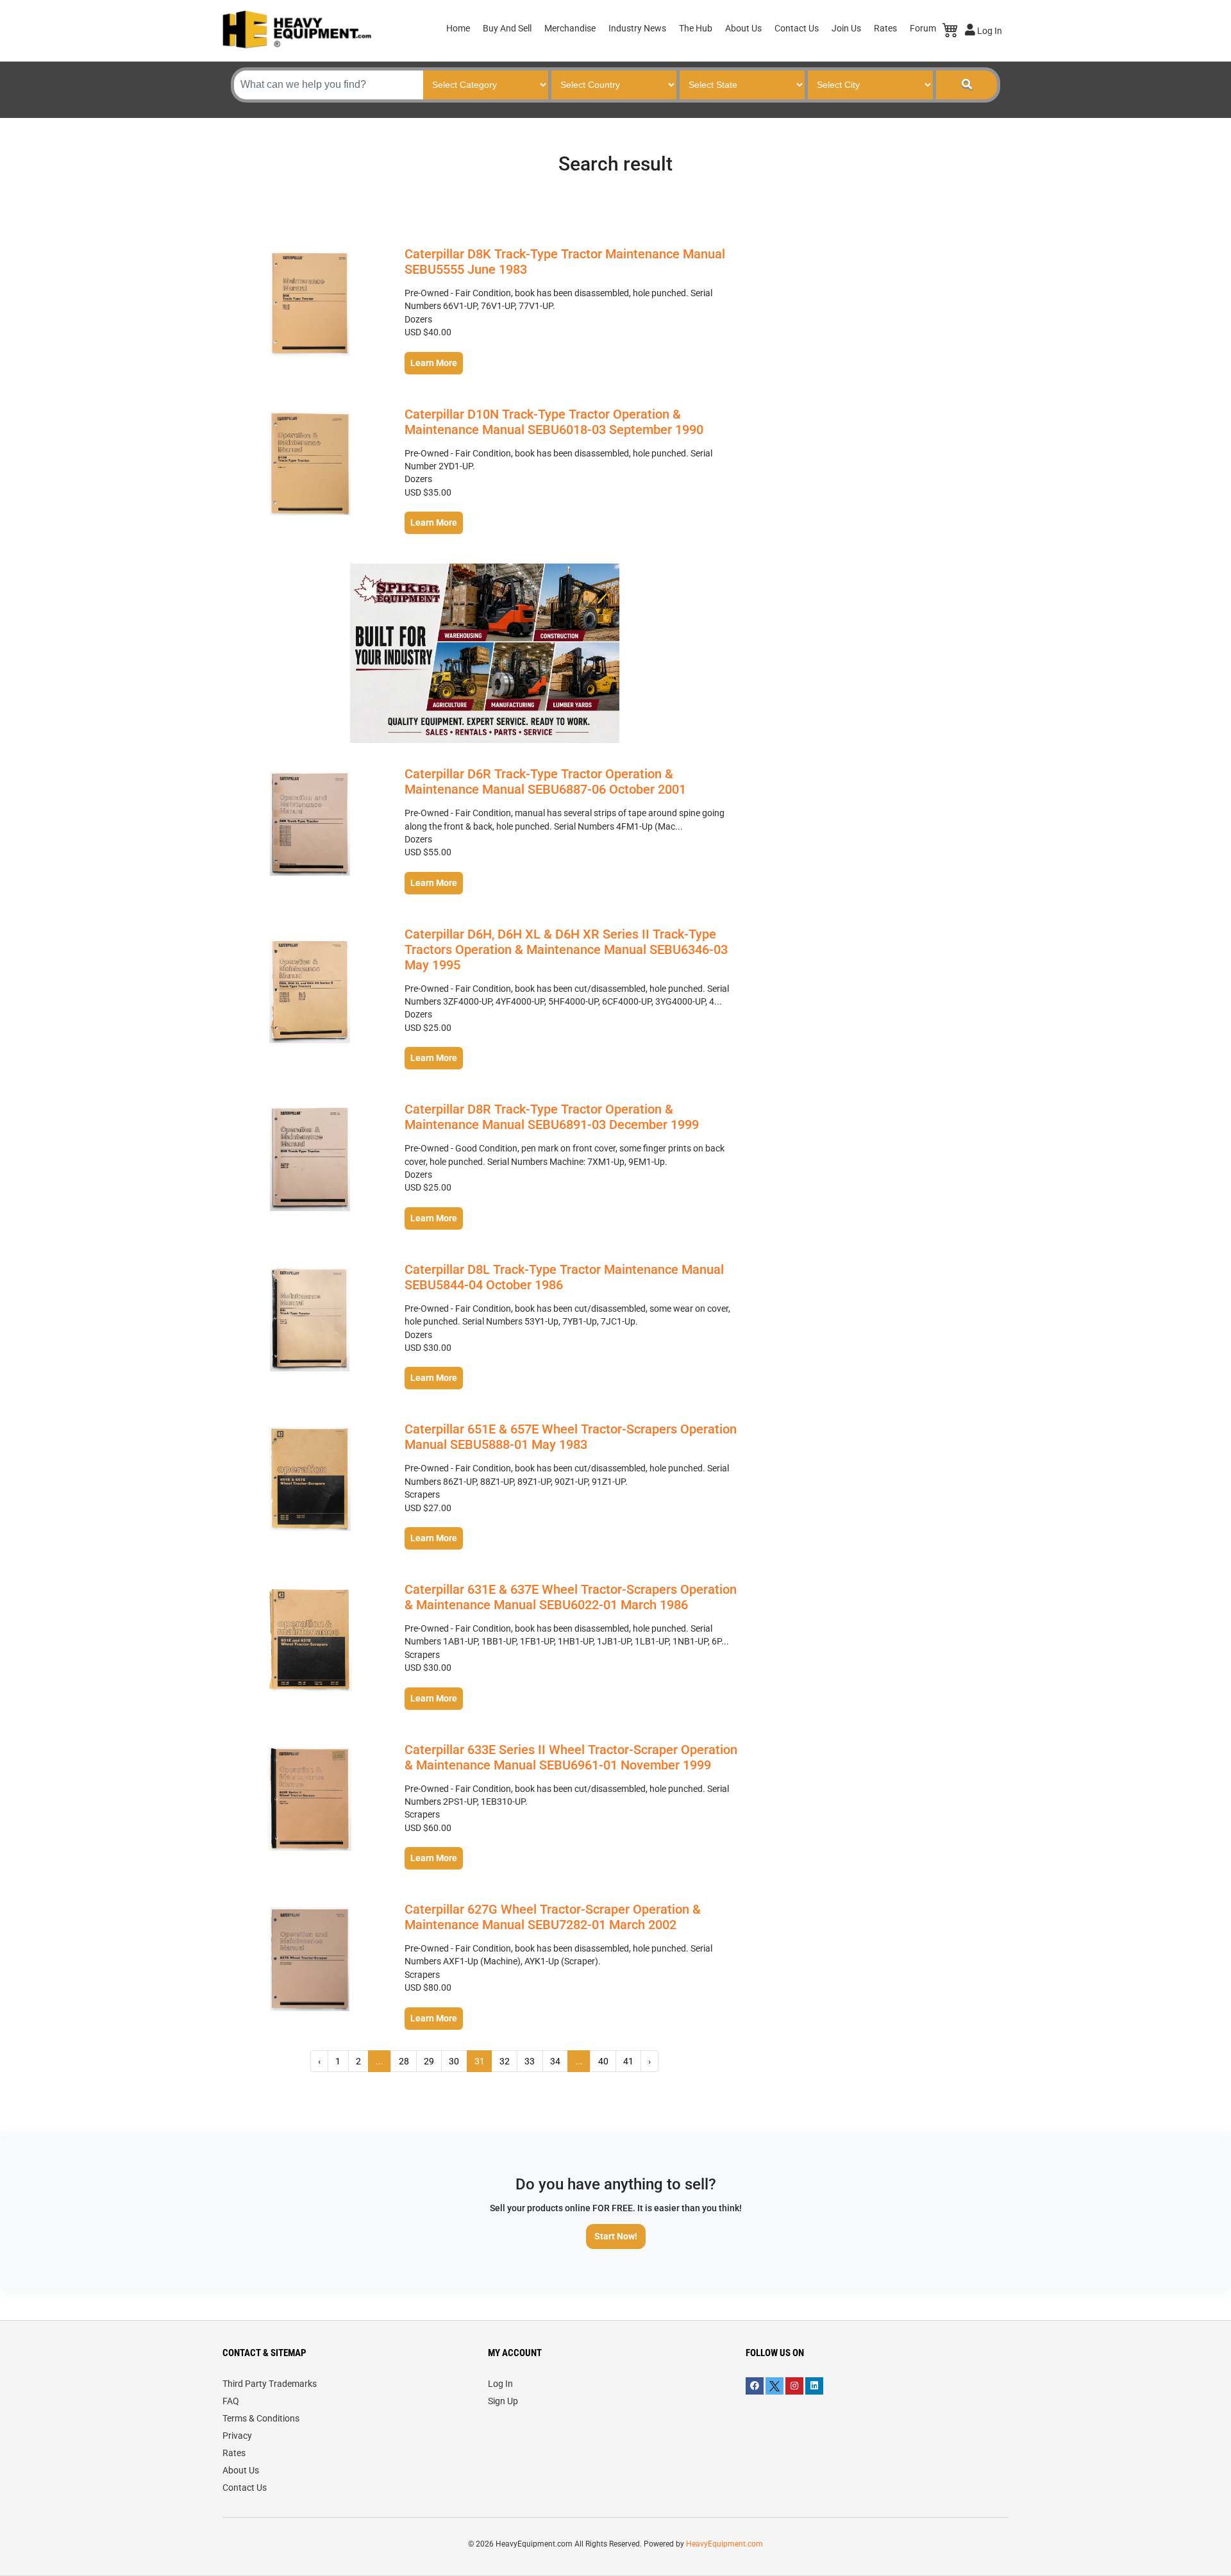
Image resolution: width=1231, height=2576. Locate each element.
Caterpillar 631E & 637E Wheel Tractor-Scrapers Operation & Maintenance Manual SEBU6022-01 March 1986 (571, 1597)
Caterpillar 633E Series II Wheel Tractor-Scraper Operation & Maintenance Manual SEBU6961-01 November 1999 (571, 1757)
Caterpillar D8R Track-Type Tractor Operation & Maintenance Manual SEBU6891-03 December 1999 (552, 1117)
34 (555, 2061)
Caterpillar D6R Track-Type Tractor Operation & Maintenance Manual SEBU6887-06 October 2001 (545, 782)
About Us (743, 28)
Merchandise (570, 28)
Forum (923, 28)
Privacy (237, 2436)
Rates (885, 28)
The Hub (696, 28)
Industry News (637, 28)
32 (505, 2061)
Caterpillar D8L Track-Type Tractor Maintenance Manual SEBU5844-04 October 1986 (564, 1277)
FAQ (231, 2401)
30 (454, 2061)
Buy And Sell (507, 28)
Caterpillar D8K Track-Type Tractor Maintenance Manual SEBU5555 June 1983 (565, 262)
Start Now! (616, 2236)
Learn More (434, 363)
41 (628, 2061)
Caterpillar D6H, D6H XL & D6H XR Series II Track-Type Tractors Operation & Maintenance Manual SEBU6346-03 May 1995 (566, 949)
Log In (989, 31)
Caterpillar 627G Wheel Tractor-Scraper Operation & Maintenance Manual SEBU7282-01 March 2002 (553, 1917)
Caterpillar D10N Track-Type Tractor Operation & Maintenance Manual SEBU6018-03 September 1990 (554, 422)
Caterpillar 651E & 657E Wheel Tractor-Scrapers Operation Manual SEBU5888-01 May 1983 (571, 1437)
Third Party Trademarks (270, 2384)
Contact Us (797, 28)
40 (603, 2061)
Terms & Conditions (261, 2418)
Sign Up (503, 2401)
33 (530, 2061)
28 (404, 2061)
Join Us (846, 28)
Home (458, 28)
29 (429, 2061)
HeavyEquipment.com (724, 2544)
